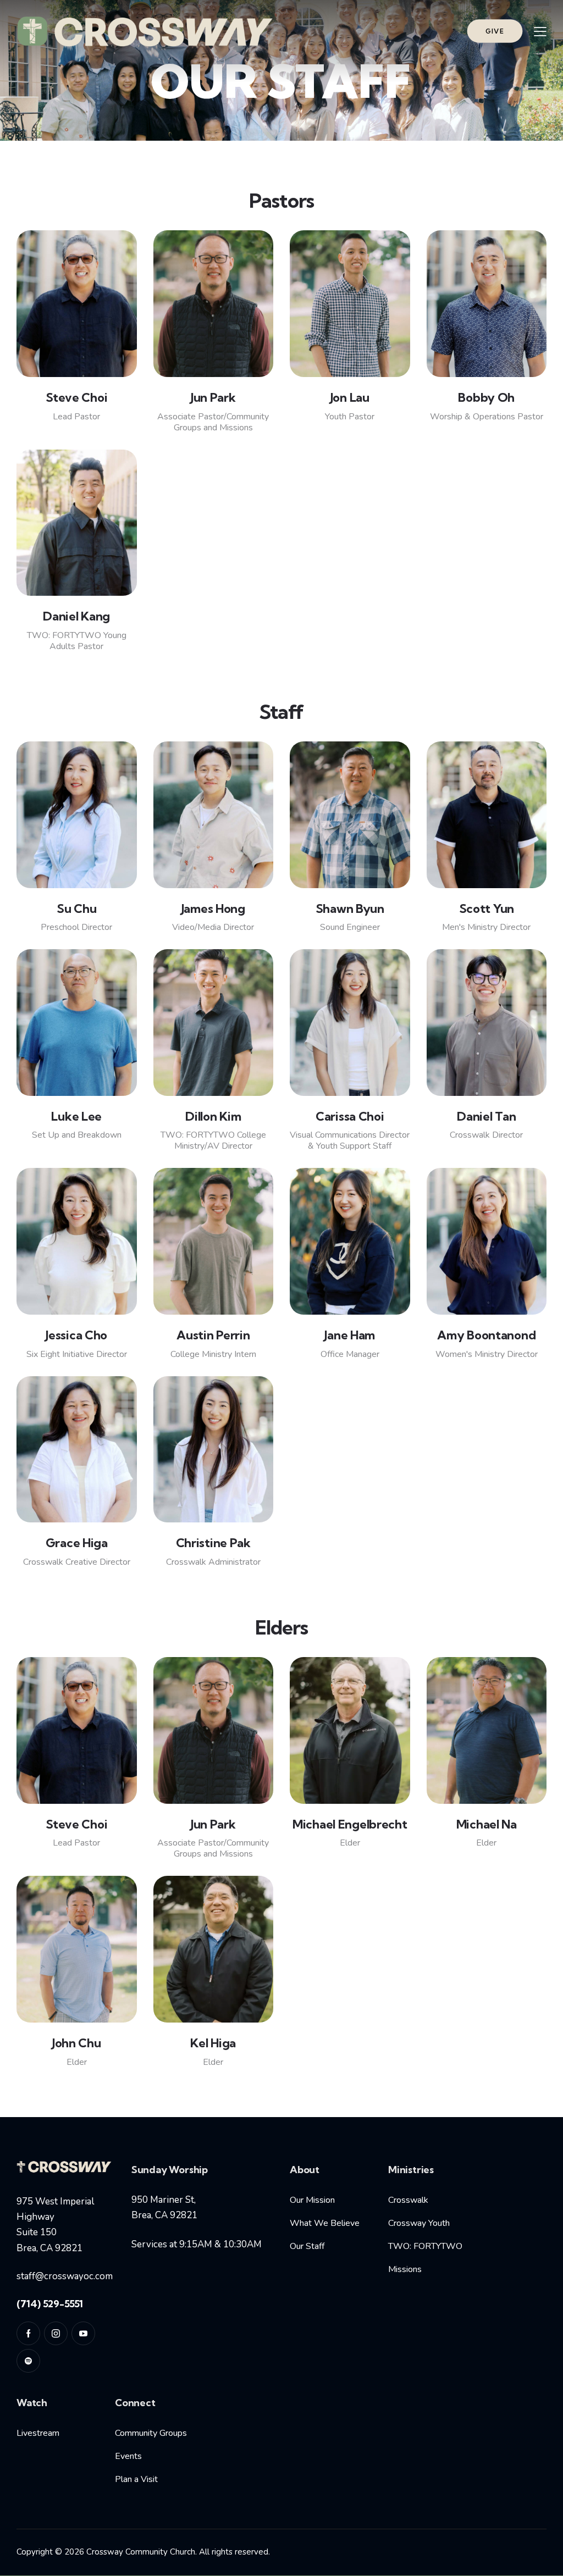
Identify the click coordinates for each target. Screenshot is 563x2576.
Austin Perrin (213, 1335)
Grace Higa (77, 1543)
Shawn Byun (350, 908)
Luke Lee (76, 1116)
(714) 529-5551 (50, 2304)
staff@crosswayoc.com (65, 2276)
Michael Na (487, 1824)
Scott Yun (487, 908)
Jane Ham (350, 1335)
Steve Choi (76, 397)
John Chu (77, 2043)
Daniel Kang (76, 616)
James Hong (213, 908)
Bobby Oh (486, 397)
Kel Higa (213, 2043)
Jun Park (213, 397)
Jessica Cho (76, 1335)
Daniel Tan (486, 1116)
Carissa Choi (350, 1116)
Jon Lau (350, 397)
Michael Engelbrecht (350, 1824)
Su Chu (76, 908)
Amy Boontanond (486, 1335)
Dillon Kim (213, 1116)
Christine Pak (213, 1543)
